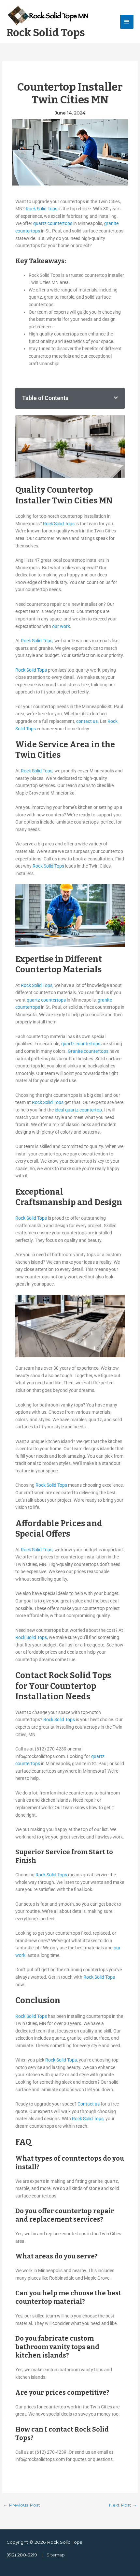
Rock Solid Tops (46, 33)
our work (61, 626)
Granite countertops (88, 1051)
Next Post (123, 2505)
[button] (116, 398)
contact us (87, 721)
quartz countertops (53, 223)
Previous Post (21, 2505)
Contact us (89, 2104)
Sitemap (56, 2555)
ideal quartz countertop (78, 1110)
